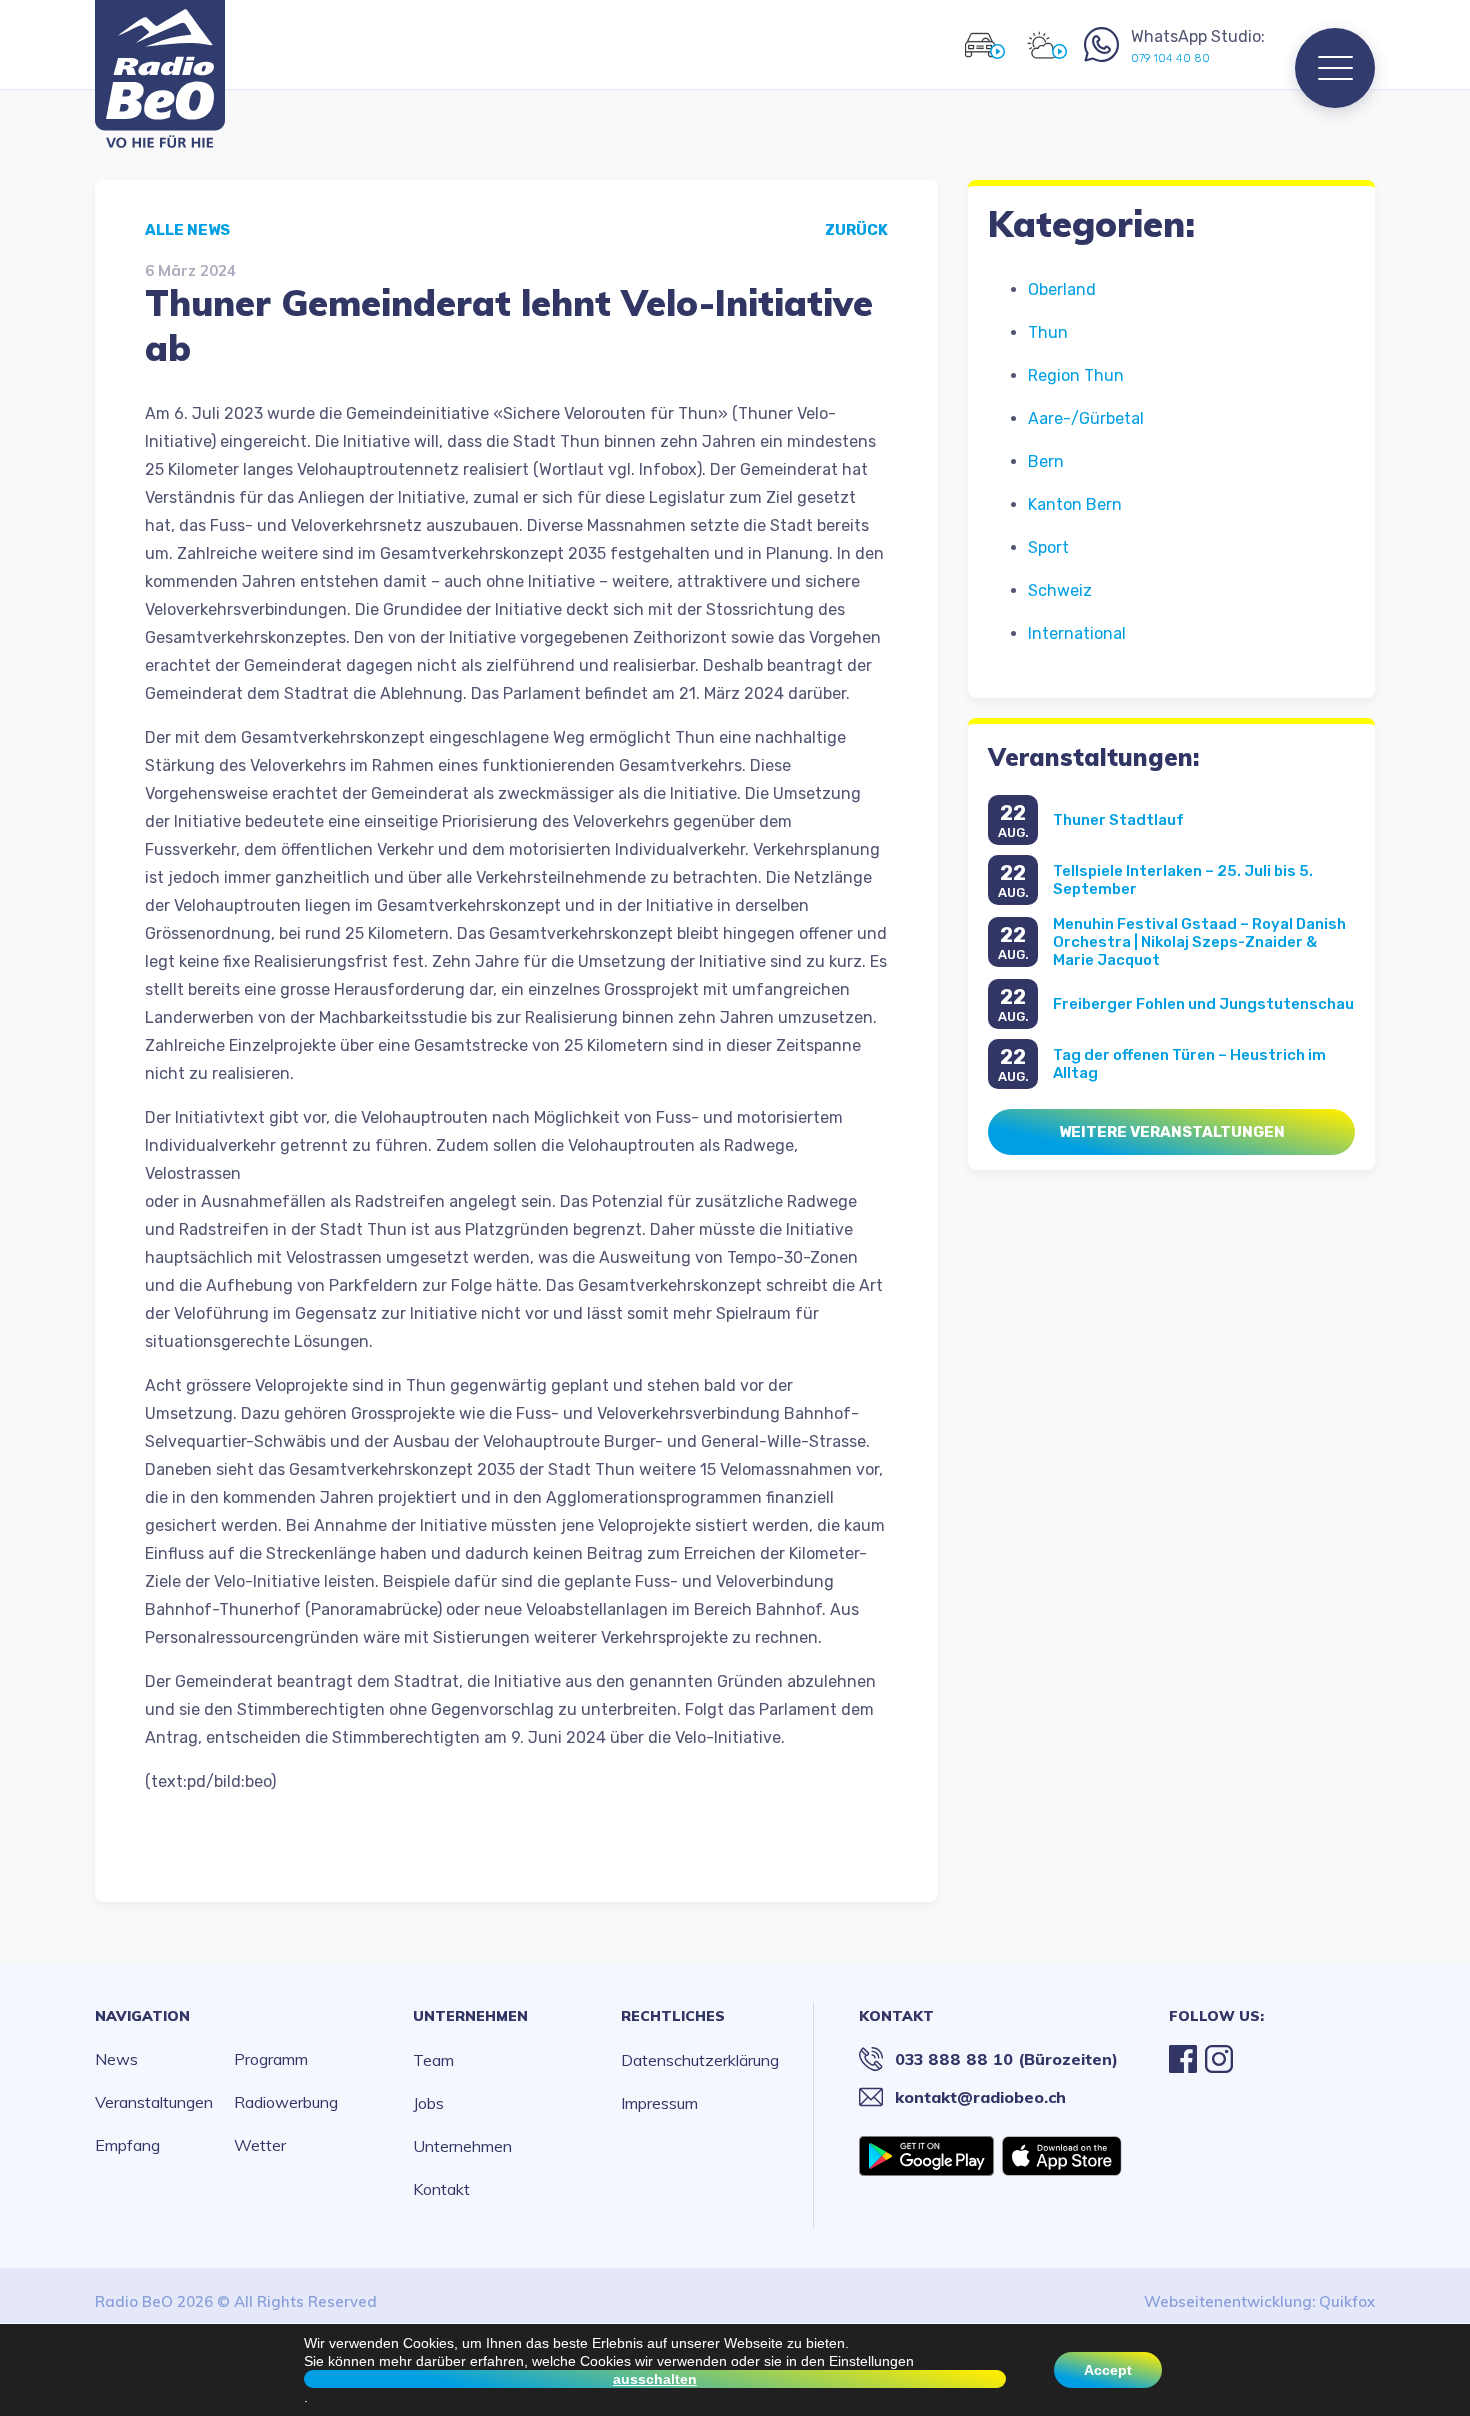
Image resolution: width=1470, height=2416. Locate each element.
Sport (1048, 547)
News (116, 2059)
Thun (1048, 332)
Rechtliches (673, 2016)
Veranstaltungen (154, 2102)
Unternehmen (470, 2016)
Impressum (659, 2103)
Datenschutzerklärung (700, 2060)
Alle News (187, 230)
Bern (1046, 461)
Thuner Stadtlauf (1118, 820)
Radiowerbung (286, 2102)
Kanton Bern (1075, 504)
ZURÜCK (856, 230)
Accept (1108, 2370)
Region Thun (1076, 375)
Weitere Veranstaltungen (1172, 1132)
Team (433, 2060)
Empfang (127, 2145)
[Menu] (1335, 68)
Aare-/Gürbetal (1086, 418)
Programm (271, 2059)
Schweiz (1060, 590)
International (1077, 633)
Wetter (260, 2145)
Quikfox (1347, 2301)
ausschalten (655, 2379)
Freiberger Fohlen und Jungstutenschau (1203, 1004)
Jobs (428, 2103)
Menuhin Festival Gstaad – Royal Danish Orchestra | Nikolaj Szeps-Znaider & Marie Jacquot (1199, 942)
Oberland (1062, 289)
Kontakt (441, 2189)
